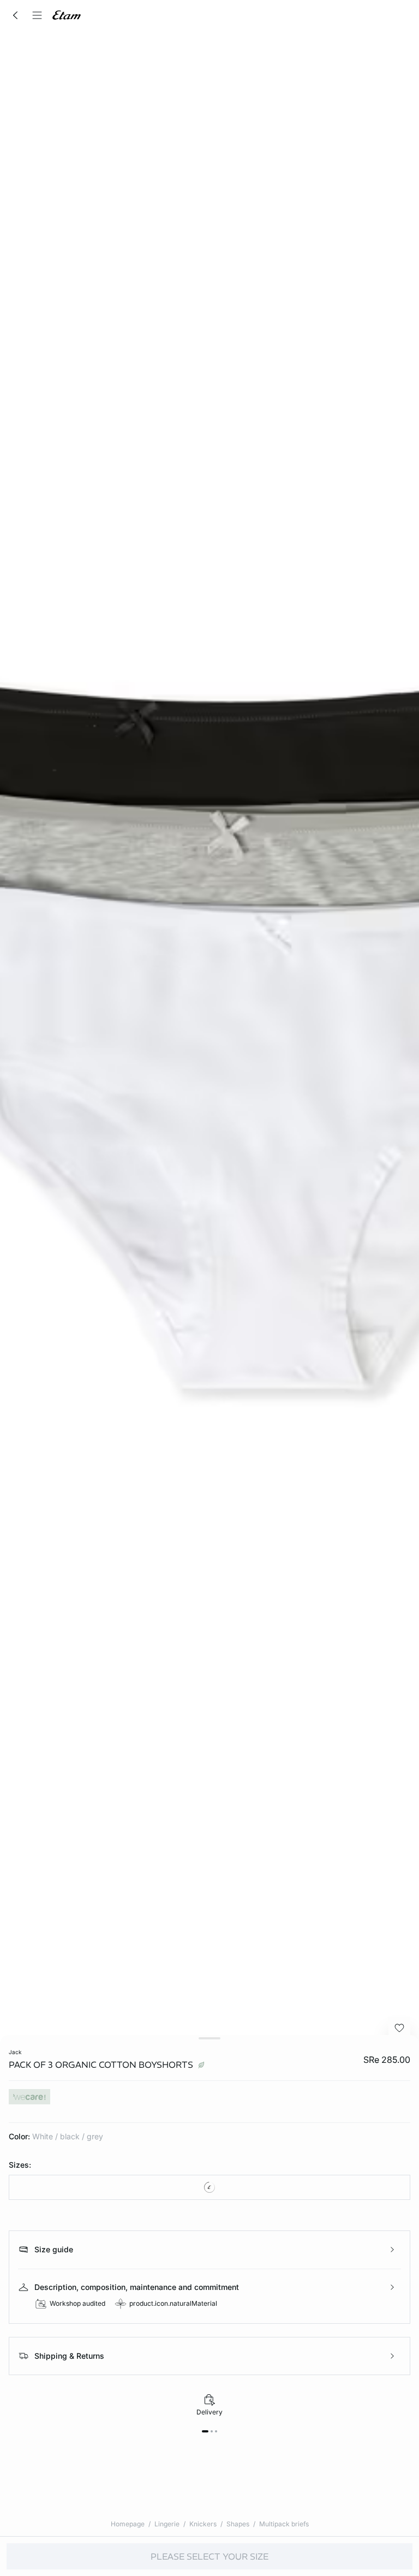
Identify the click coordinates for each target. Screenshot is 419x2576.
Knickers (203, 2524)
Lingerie (167, 2524)
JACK (15, 2052)
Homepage (128, 2524)
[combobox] (209, 2187)
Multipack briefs (284, 2524)
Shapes (238, 2524)
